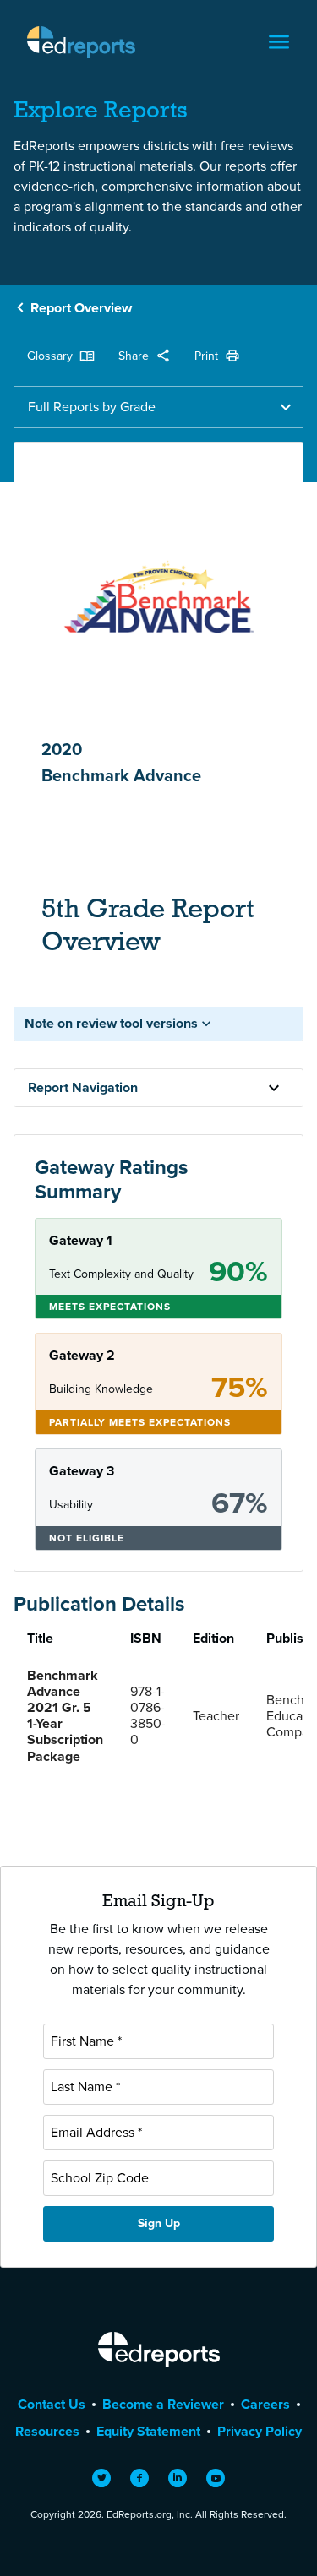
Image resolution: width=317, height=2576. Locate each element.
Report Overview (81, 308)
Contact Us (52, 2404)
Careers (265, 2404)
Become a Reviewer (163, 2404)
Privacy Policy (260, 2431)
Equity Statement (148, 2431)
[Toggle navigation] (279, 42)
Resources (47, 2431)
